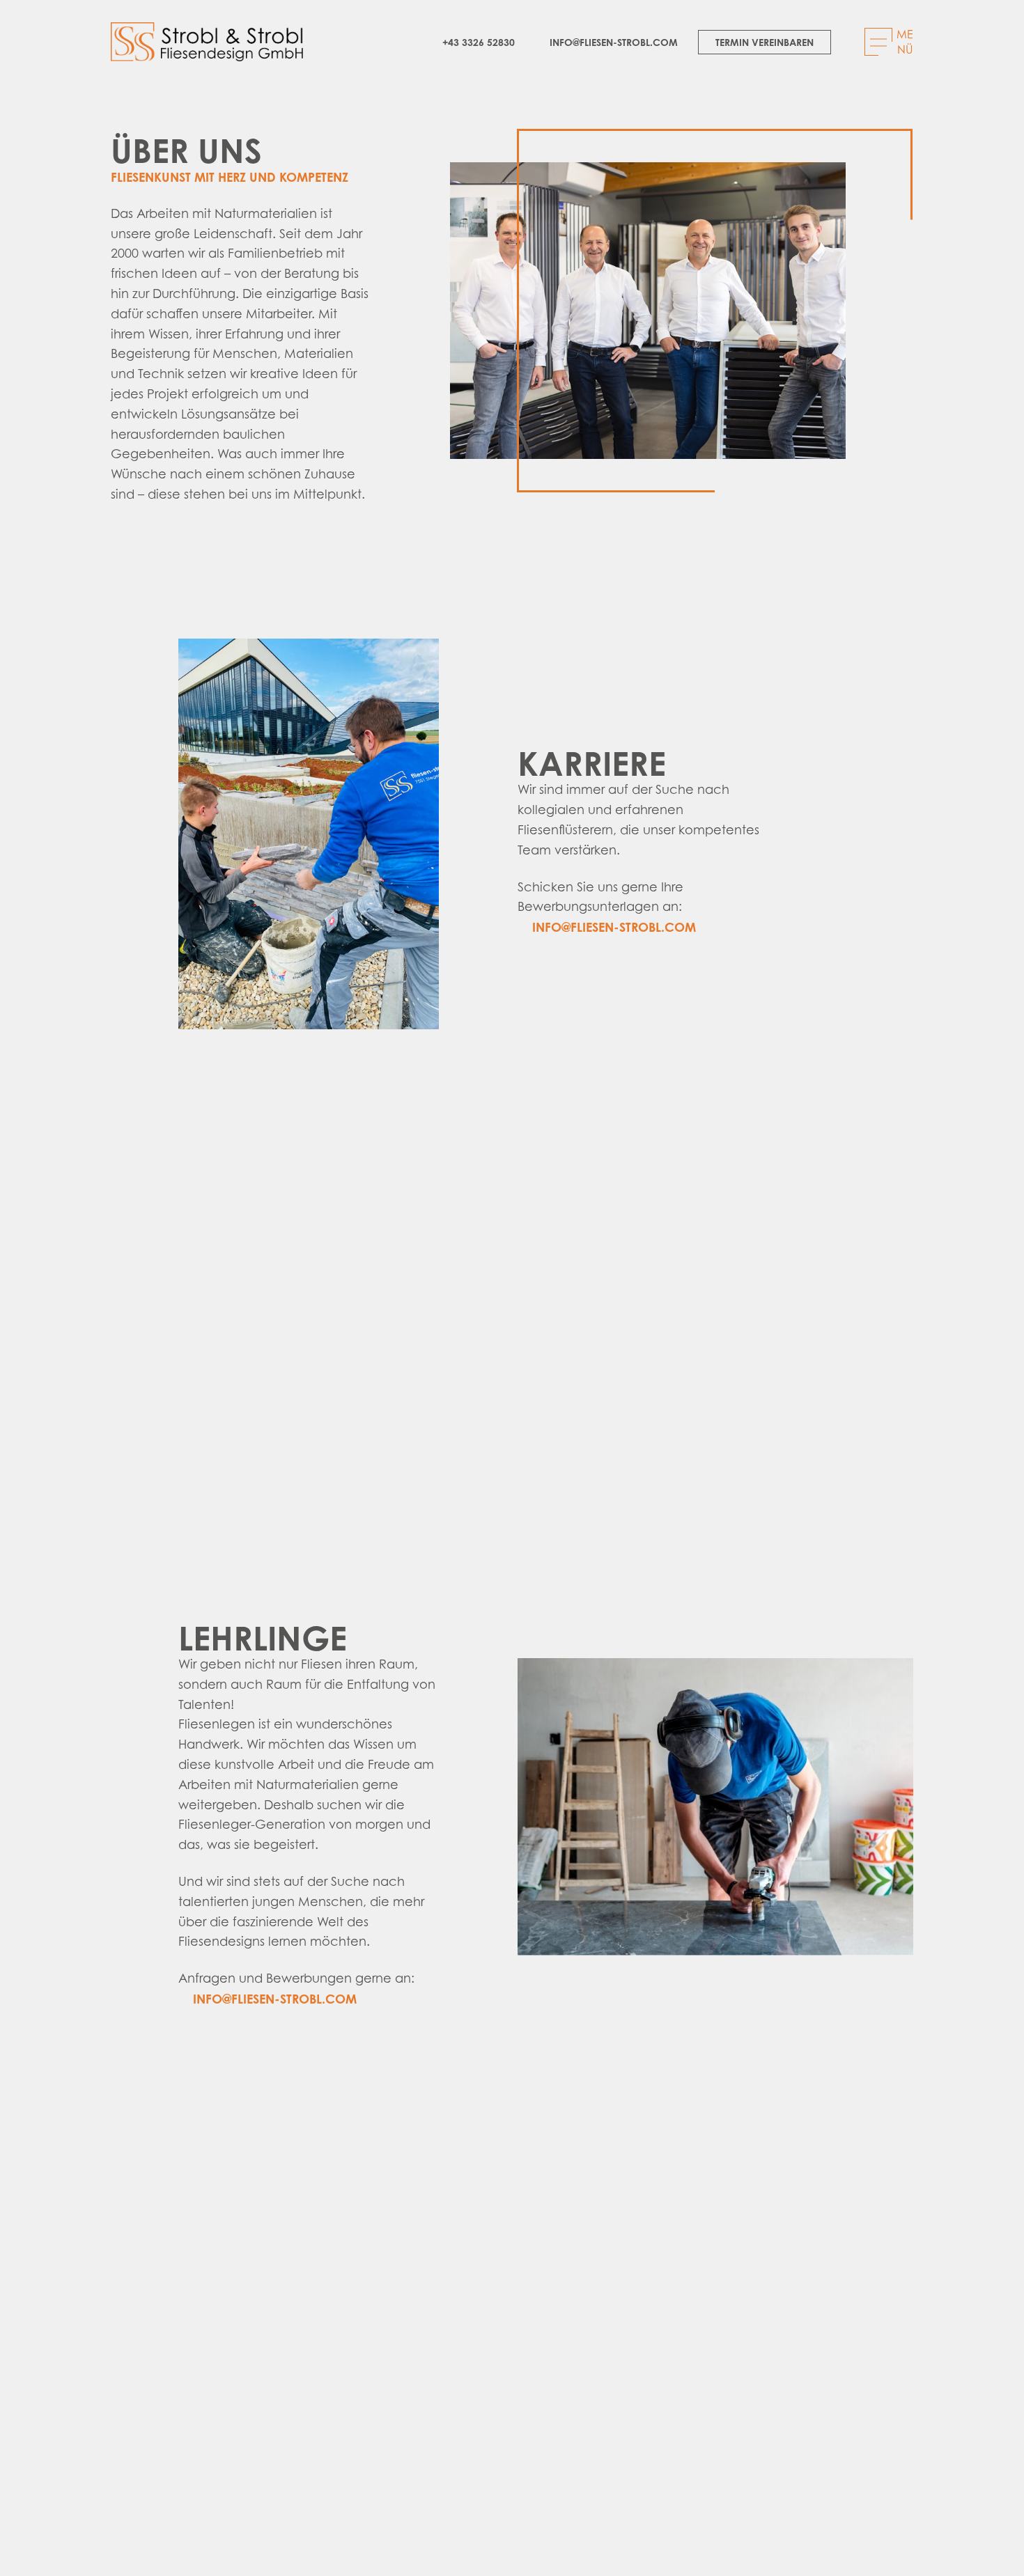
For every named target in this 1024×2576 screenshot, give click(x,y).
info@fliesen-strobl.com (614, 42)
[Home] (207, 42)
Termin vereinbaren (765, 42)
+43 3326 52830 (479, 42)
